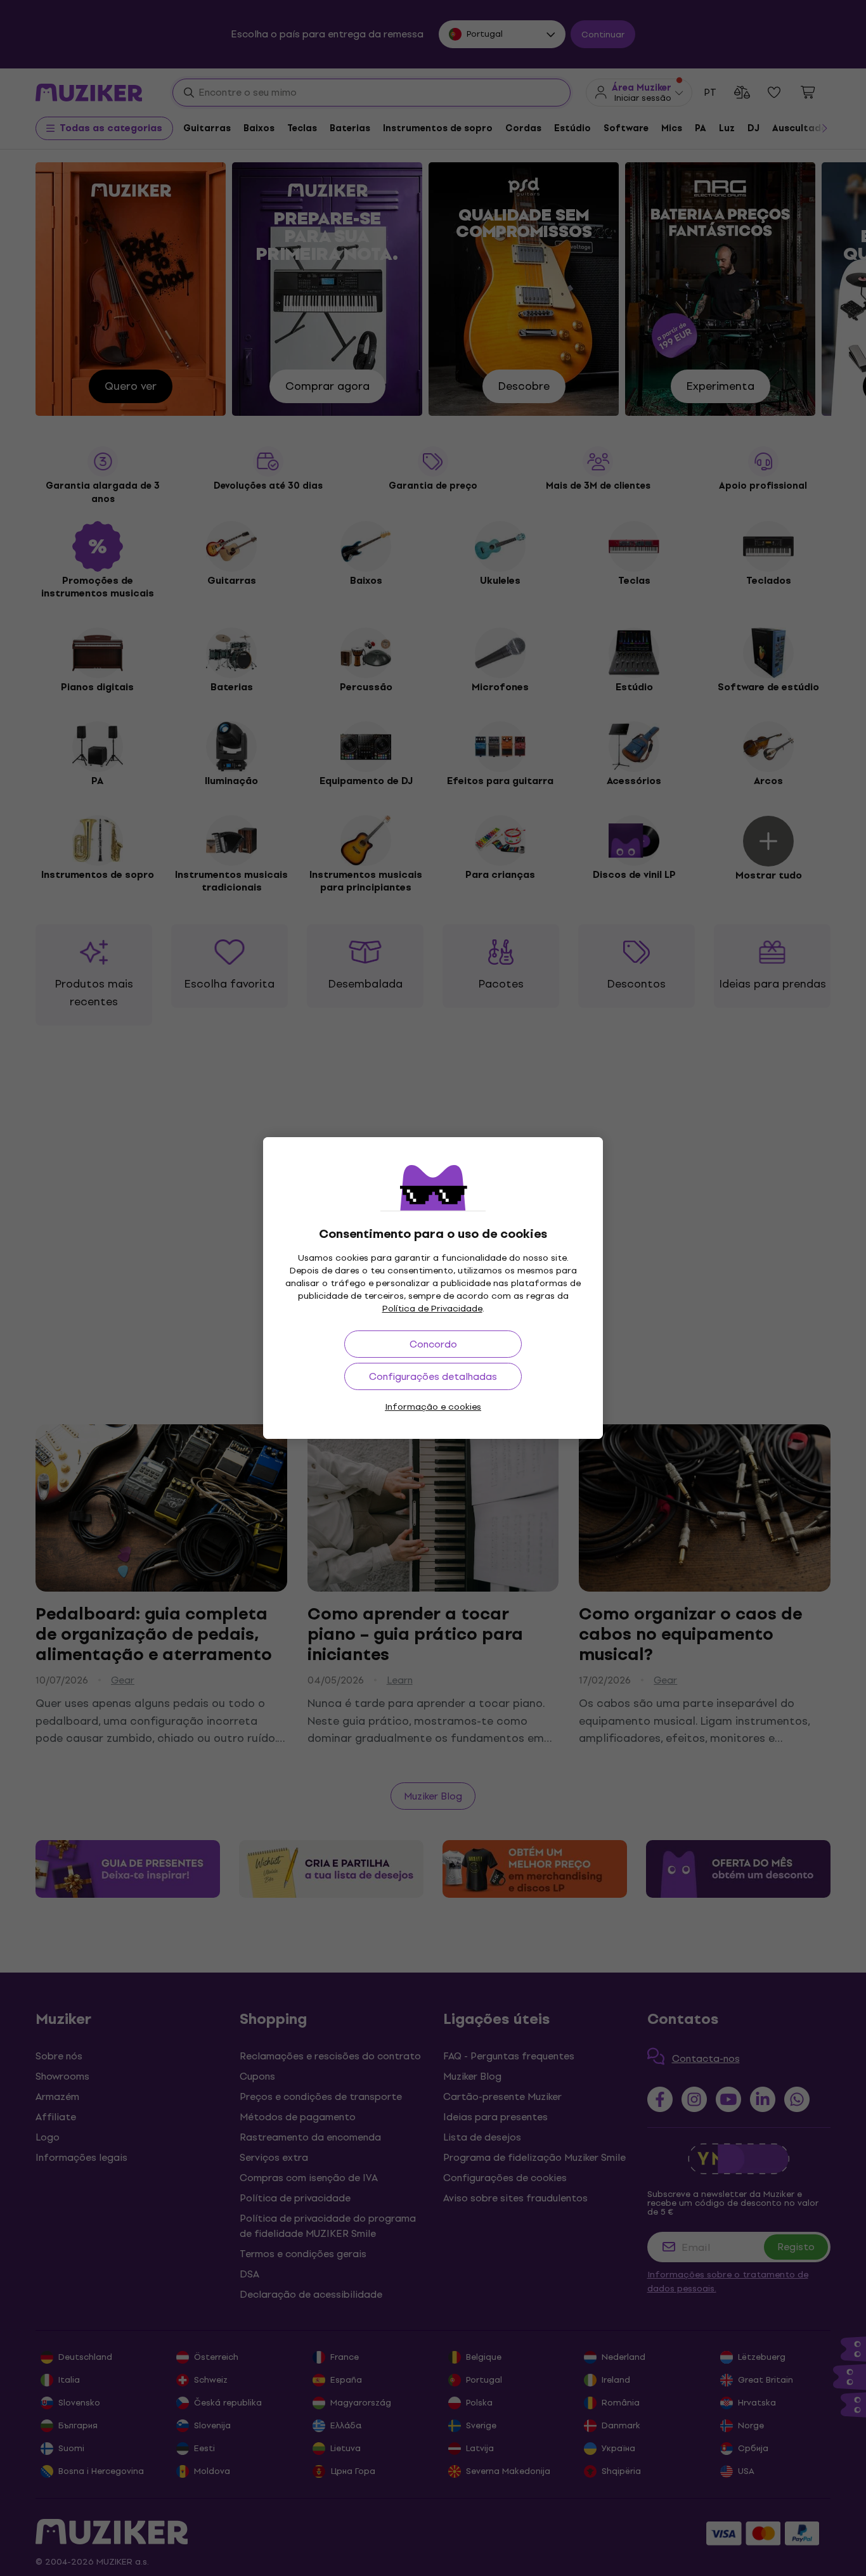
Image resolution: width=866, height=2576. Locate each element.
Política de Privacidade (432, 1309)
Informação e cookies (433, 1407)
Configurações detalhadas (433, 1376)
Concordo (433, 1344)
